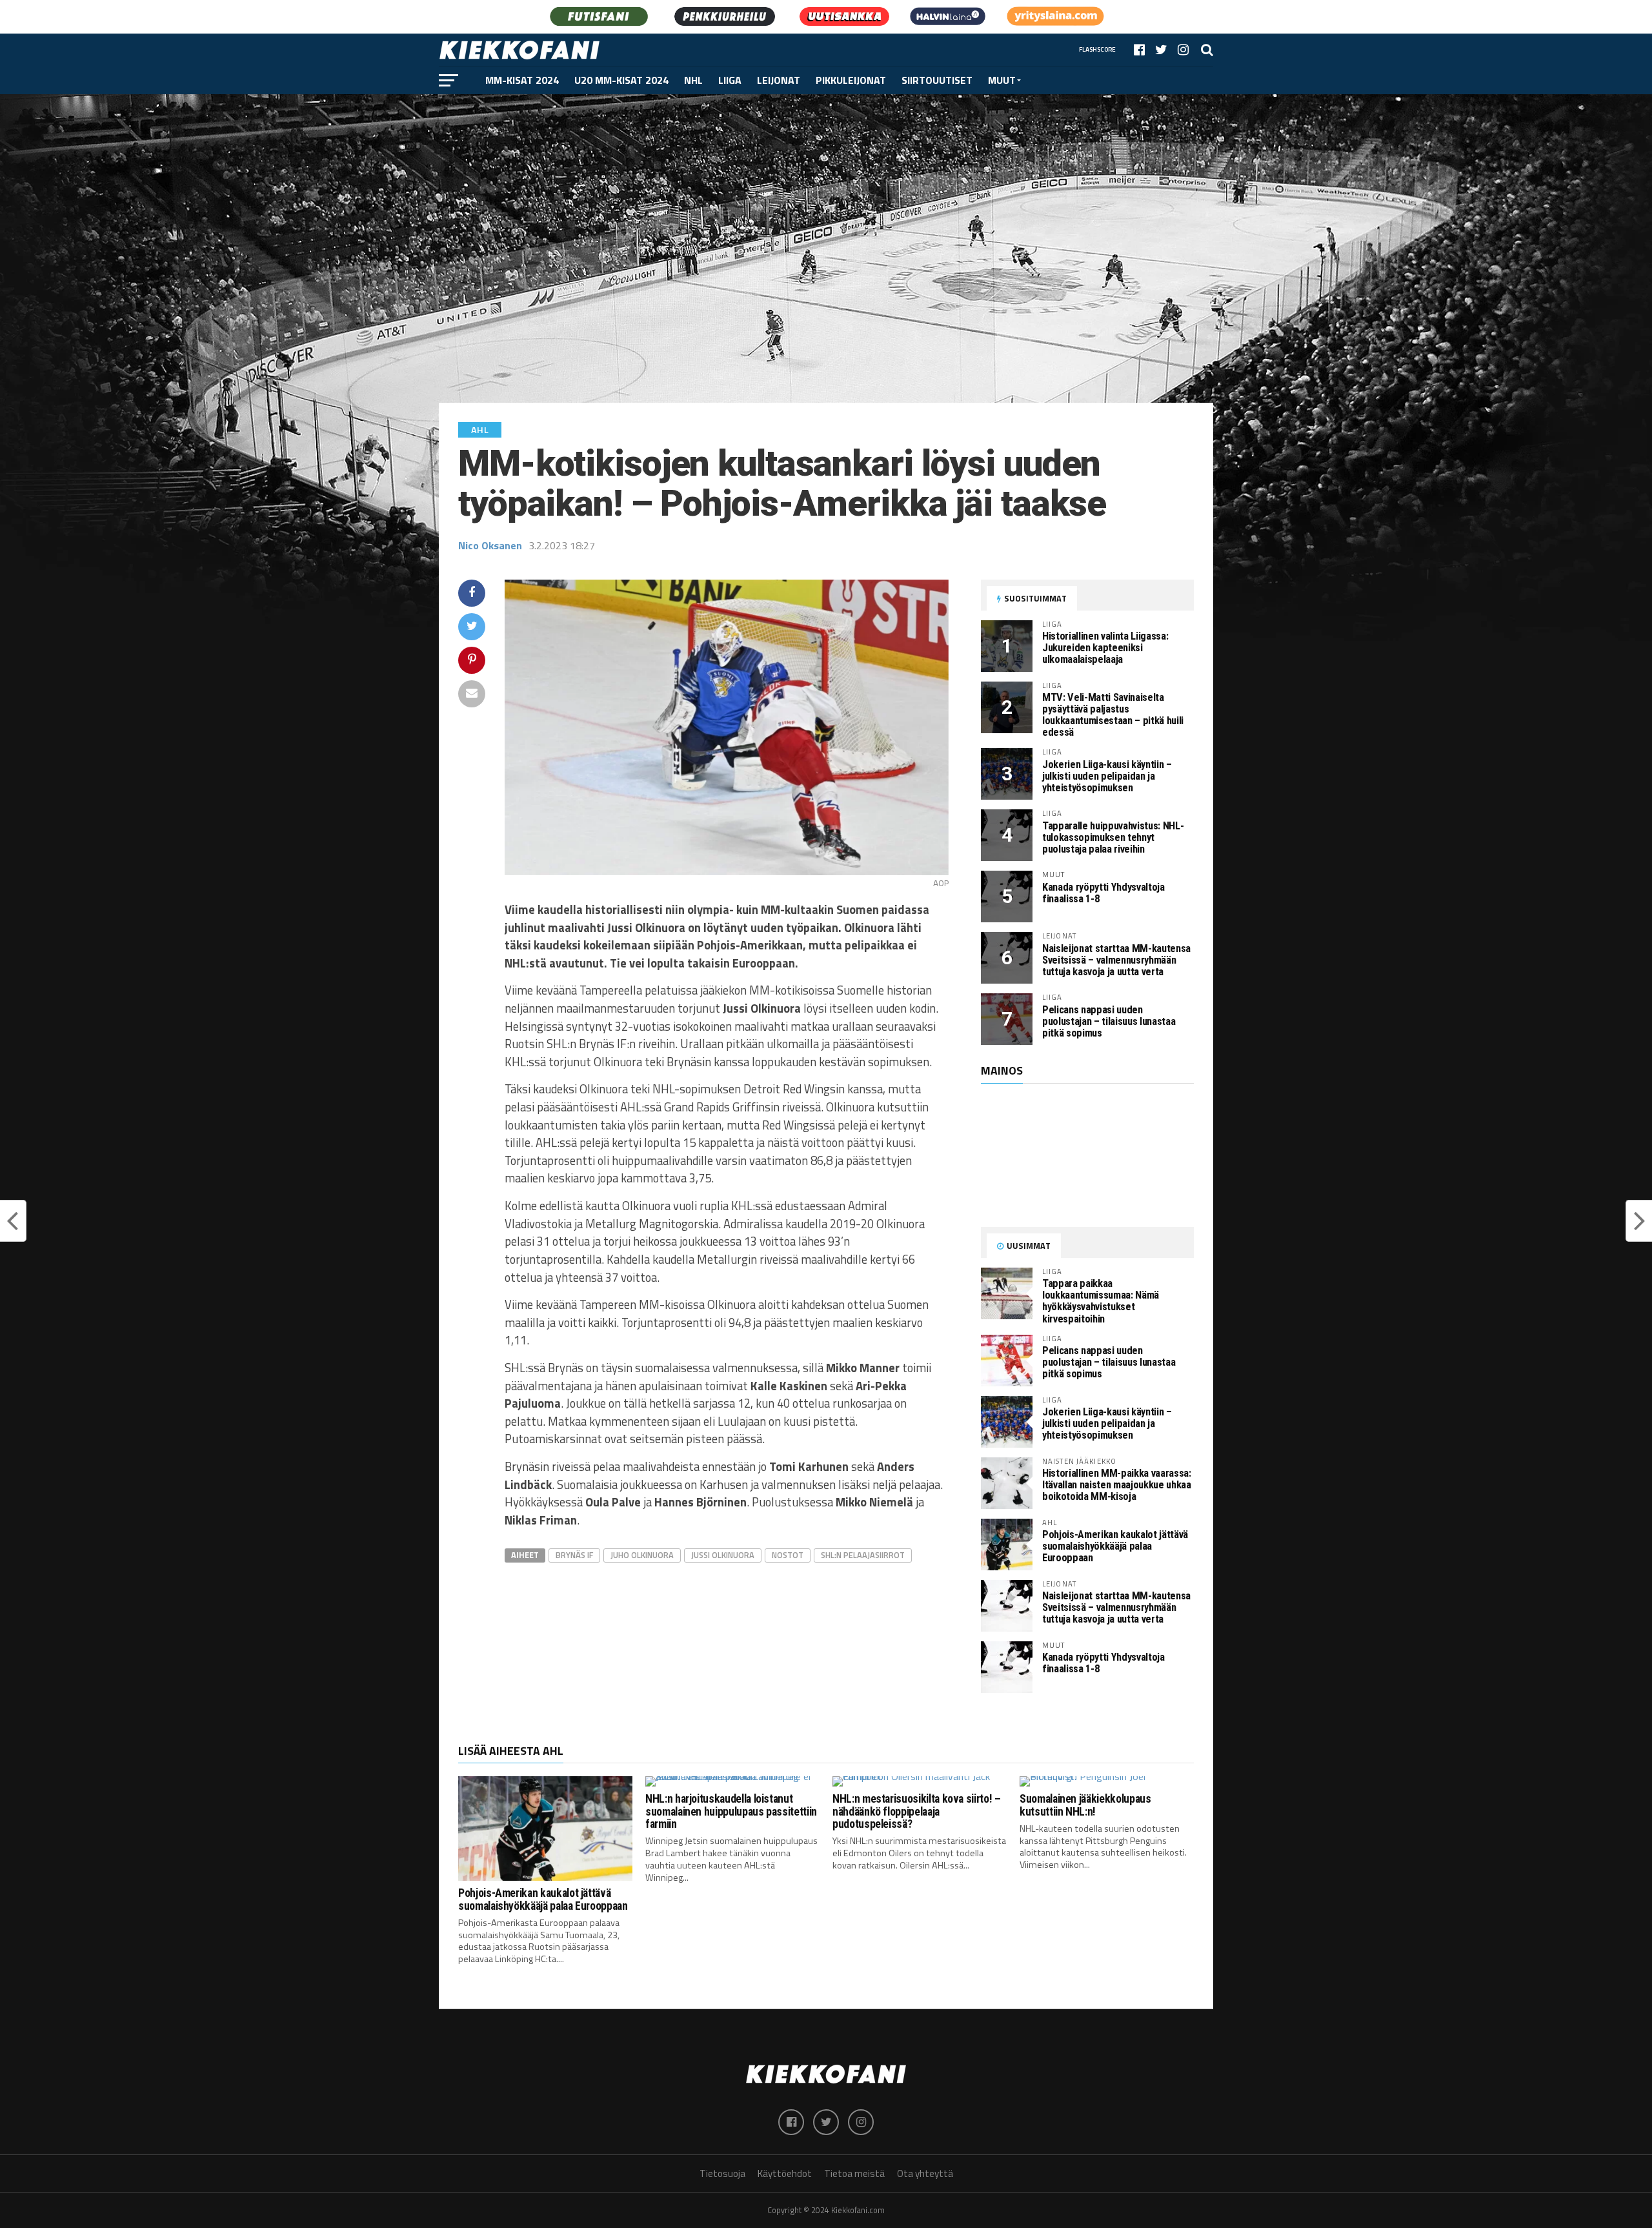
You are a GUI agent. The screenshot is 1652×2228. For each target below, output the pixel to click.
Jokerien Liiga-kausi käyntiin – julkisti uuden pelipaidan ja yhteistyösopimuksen (1107, 776)
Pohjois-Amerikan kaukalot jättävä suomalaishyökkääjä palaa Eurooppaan (1115, 1546)
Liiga (730, 80)
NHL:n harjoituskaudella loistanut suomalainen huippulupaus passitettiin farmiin (731, 1811)
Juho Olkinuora (642, 1555)
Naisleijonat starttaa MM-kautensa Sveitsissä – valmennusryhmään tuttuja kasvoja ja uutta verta (1116, 960)
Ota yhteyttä (925, 2173)
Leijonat (779, 80)
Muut (1002, 80)
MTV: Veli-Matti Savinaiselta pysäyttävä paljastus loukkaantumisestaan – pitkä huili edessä (1113, 715)
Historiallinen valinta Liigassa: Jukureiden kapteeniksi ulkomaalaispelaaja (1105, 648)
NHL (693, 80)
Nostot (788, 1555)
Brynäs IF (574, 1555)
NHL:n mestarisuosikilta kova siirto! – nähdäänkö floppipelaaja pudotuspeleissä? (917, 1811)
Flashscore (1097, 49)
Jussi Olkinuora (723, 1555)
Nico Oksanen (490, 545)
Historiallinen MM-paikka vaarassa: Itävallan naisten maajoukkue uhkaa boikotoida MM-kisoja (1117, 1485)
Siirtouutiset (937, 80)
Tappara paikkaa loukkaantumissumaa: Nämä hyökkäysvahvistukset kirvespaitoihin (1101, 1301)
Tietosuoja (722, 2173)
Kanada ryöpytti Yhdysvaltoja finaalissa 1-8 (1103, 893)
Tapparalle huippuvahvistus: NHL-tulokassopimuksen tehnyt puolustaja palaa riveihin (1113, 837)
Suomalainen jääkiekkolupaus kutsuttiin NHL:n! (1085, 1805)
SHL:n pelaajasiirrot (863, 1555)
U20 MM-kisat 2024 (621, 80)
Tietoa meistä (854, 2173)
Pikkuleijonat (851, 80)
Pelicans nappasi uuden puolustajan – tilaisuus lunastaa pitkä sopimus (1109, 1021)
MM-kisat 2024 (522, 80)
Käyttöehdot (785, 2173)
